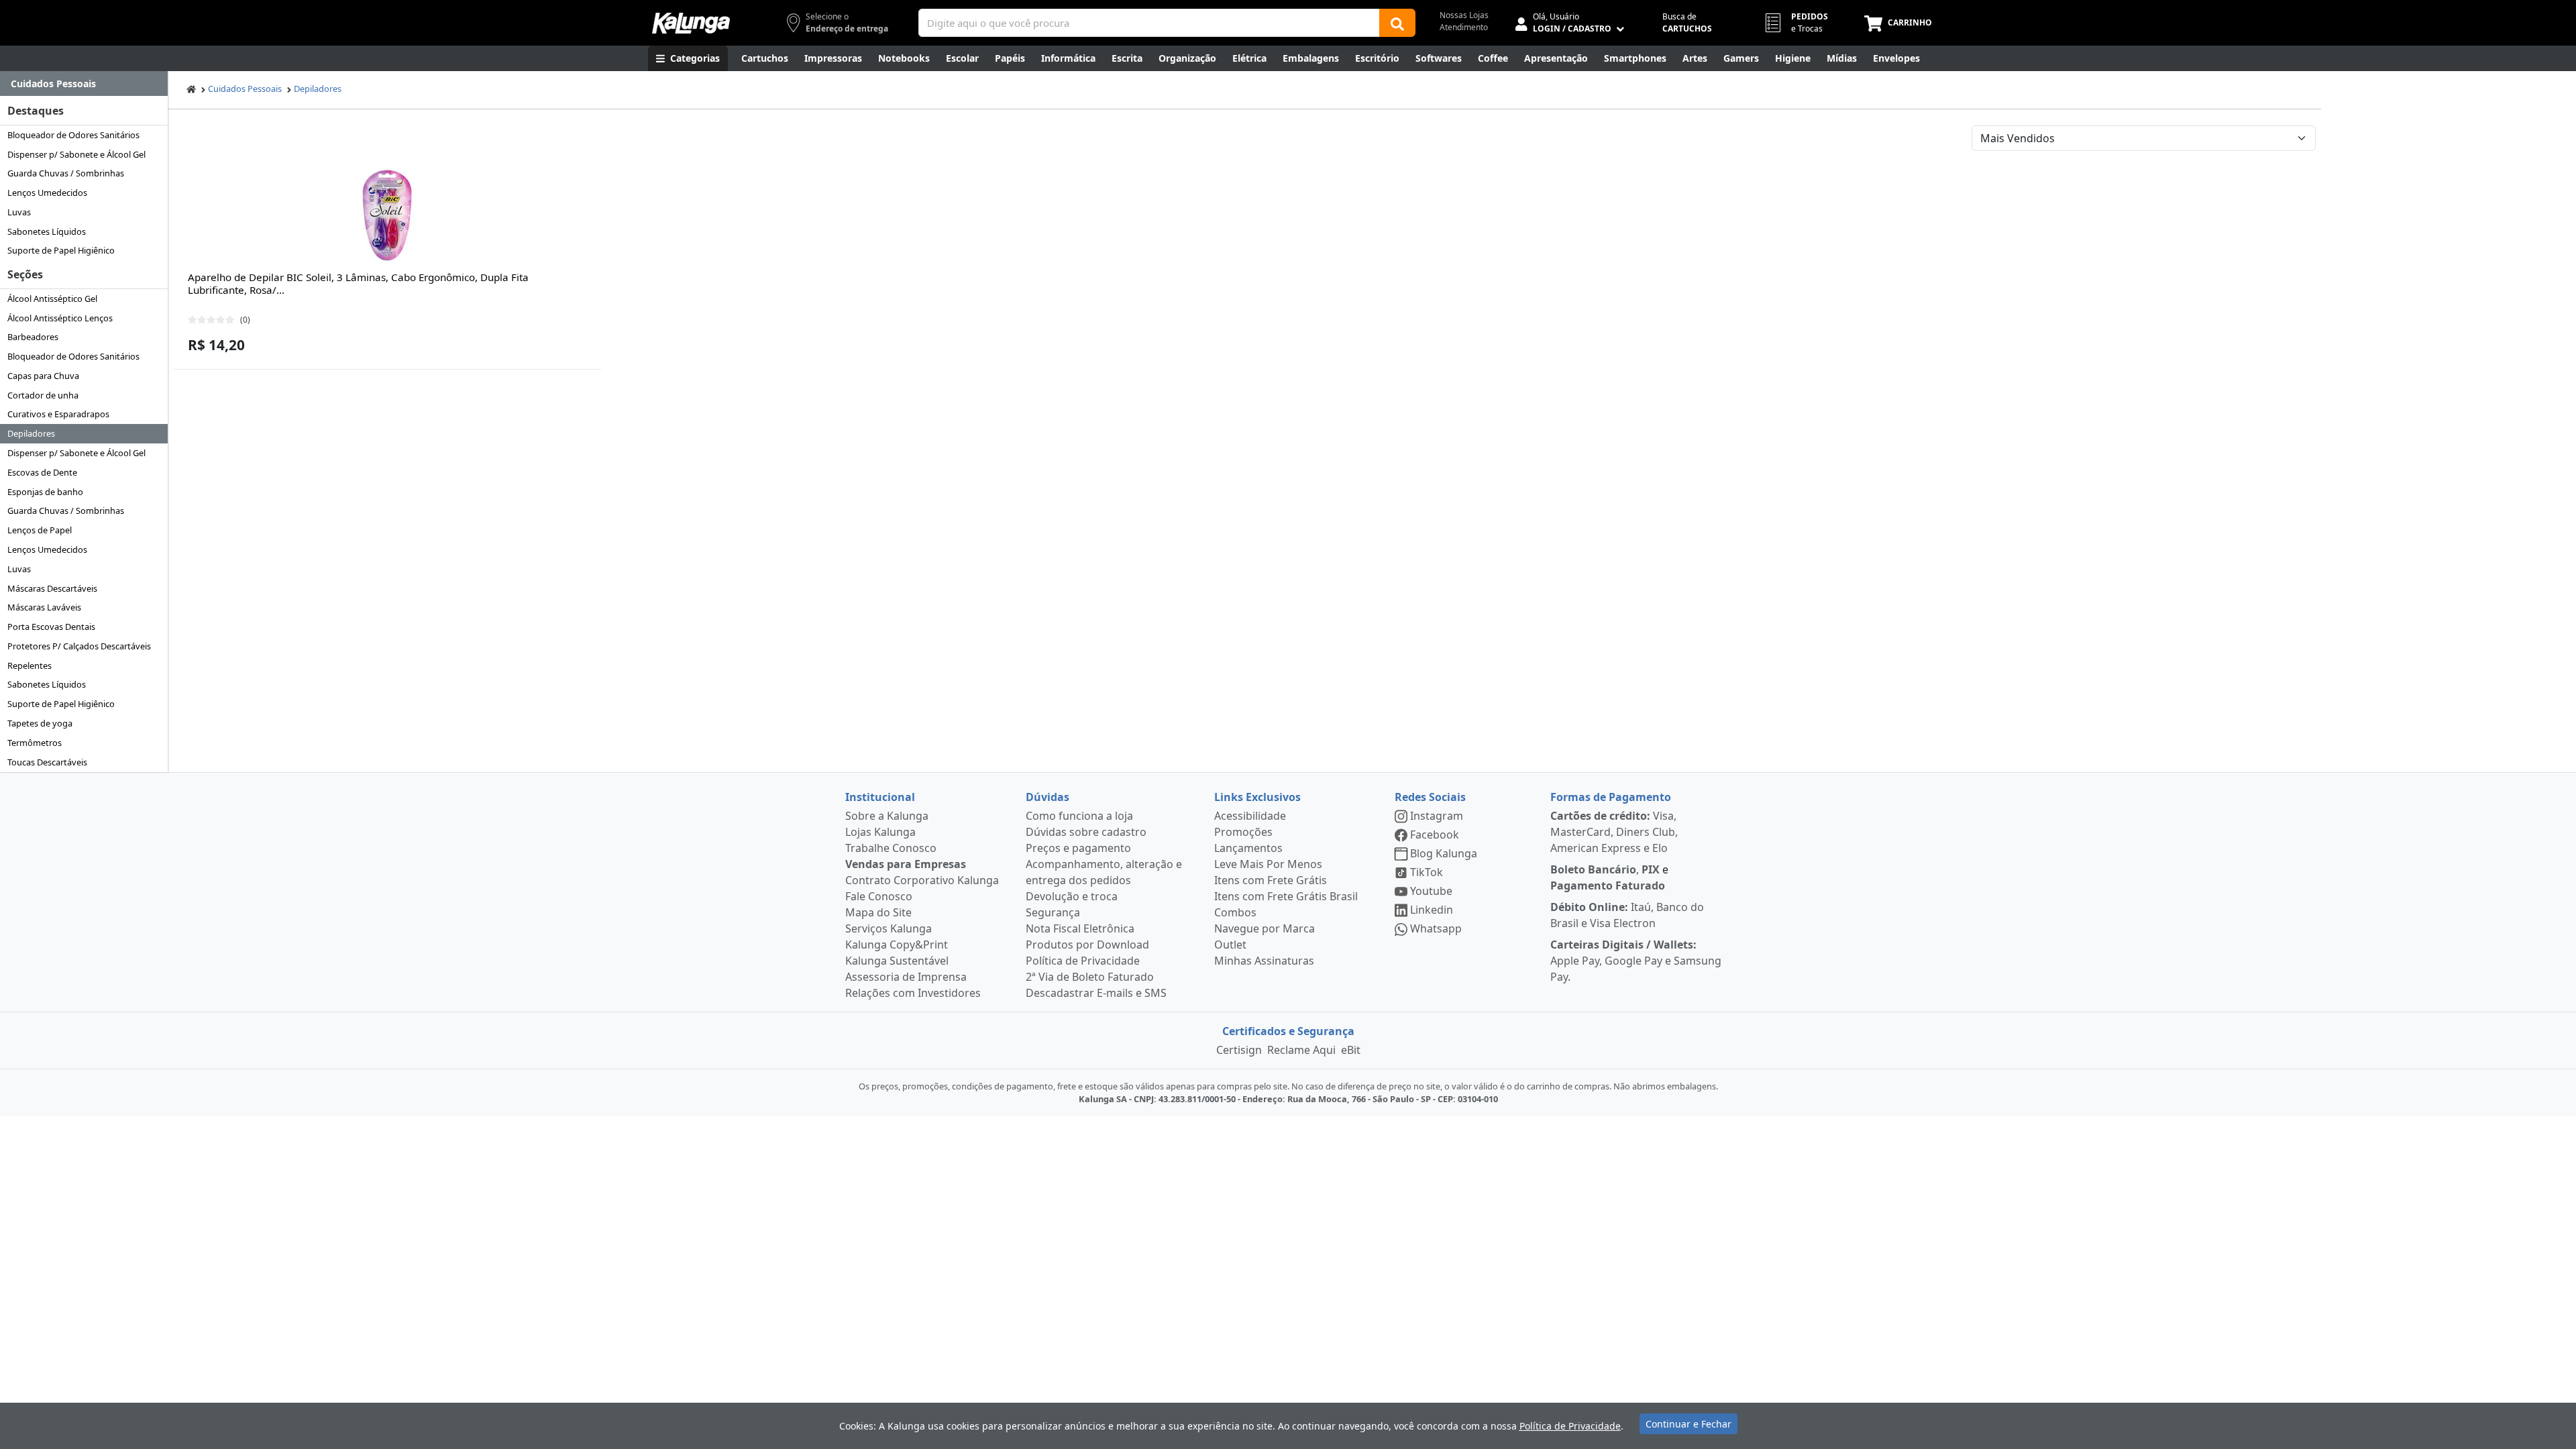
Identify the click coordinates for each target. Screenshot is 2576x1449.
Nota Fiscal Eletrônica (1080, 928)
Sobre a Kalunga (887, 816)
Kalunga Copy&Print (897, 945)
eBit (1351, 1050)
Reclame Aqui (1301, 1050)
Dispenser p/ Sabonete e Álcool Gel (76, 154)
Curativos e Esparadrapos (58, 414)
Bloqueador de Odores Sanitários (73, 135)
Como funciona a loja (1079, 816)
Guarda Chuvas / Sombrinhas (66, 173)
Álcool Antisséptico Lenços (60, 318)
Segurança (1053, 912)
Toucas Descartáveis (47, 762)
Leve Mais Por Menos (1268, 864)
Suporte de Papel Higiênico (61, 250)
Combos (1235, 912)
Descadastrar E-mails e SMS (1096, 993)
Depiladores (31, 433)
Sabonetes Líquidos (47, 231)
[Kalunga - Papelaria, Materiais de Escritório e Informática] (691, 23)
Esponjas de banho (45, 492)
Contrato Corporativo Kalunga (922, 880)
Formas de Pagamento (1611, 797)
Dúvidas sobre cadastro (1086, 832)
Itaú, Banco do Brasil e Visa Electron (1627, 915)
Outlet (1230, 945)
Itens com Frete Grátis (1271, 880)
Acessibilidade (1250, 816)
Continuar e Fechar (1688, 1424)
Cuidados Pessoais (245, 89)
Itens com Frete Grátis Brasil (1286, 896)
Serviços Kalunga (889, 928)
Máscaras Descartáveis (52, 588)
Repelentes (30, 665)
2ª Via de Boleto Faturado (1090, 977)
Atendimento (1464, 27)
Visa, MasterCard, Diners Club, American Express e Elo (1614, 832)
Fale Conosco (879, 896)
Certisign (1239, 1050)
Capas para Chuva (43, 376)
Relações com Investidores (913, 993)
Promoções (1243, 832)
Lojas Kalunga (880, 832)
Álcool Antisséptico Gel (52, 299)
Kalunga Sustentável (897, 961)
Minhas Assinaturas (1264, 961)
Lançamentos (1248, 848)
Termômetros (35, 743)
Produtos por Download (1087, 945)
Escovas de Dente (42, 472)
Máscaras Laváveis (44, 607)
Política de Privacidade (1083, 961)
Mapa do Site (878, 912)
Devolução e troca (1072, 896)
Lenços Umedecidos (47, 193)
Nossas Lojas (1464, 15)
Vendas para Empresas (906, 864)
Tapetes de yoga (40, 723)
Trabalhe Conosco (891, 848)
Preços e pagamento (1078, 848)
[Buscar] (1397, 23)
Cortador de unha (43, 395)
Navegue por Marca (1265, 928)
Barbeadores (33, 337)
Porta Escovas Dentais (51, 627)
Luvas (19, 212)
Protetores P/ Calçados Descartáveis (79, 646)
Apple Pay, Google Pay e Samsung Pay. (1636, 961)
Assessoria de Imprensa (906, 977)
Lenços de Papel (40, 530)
